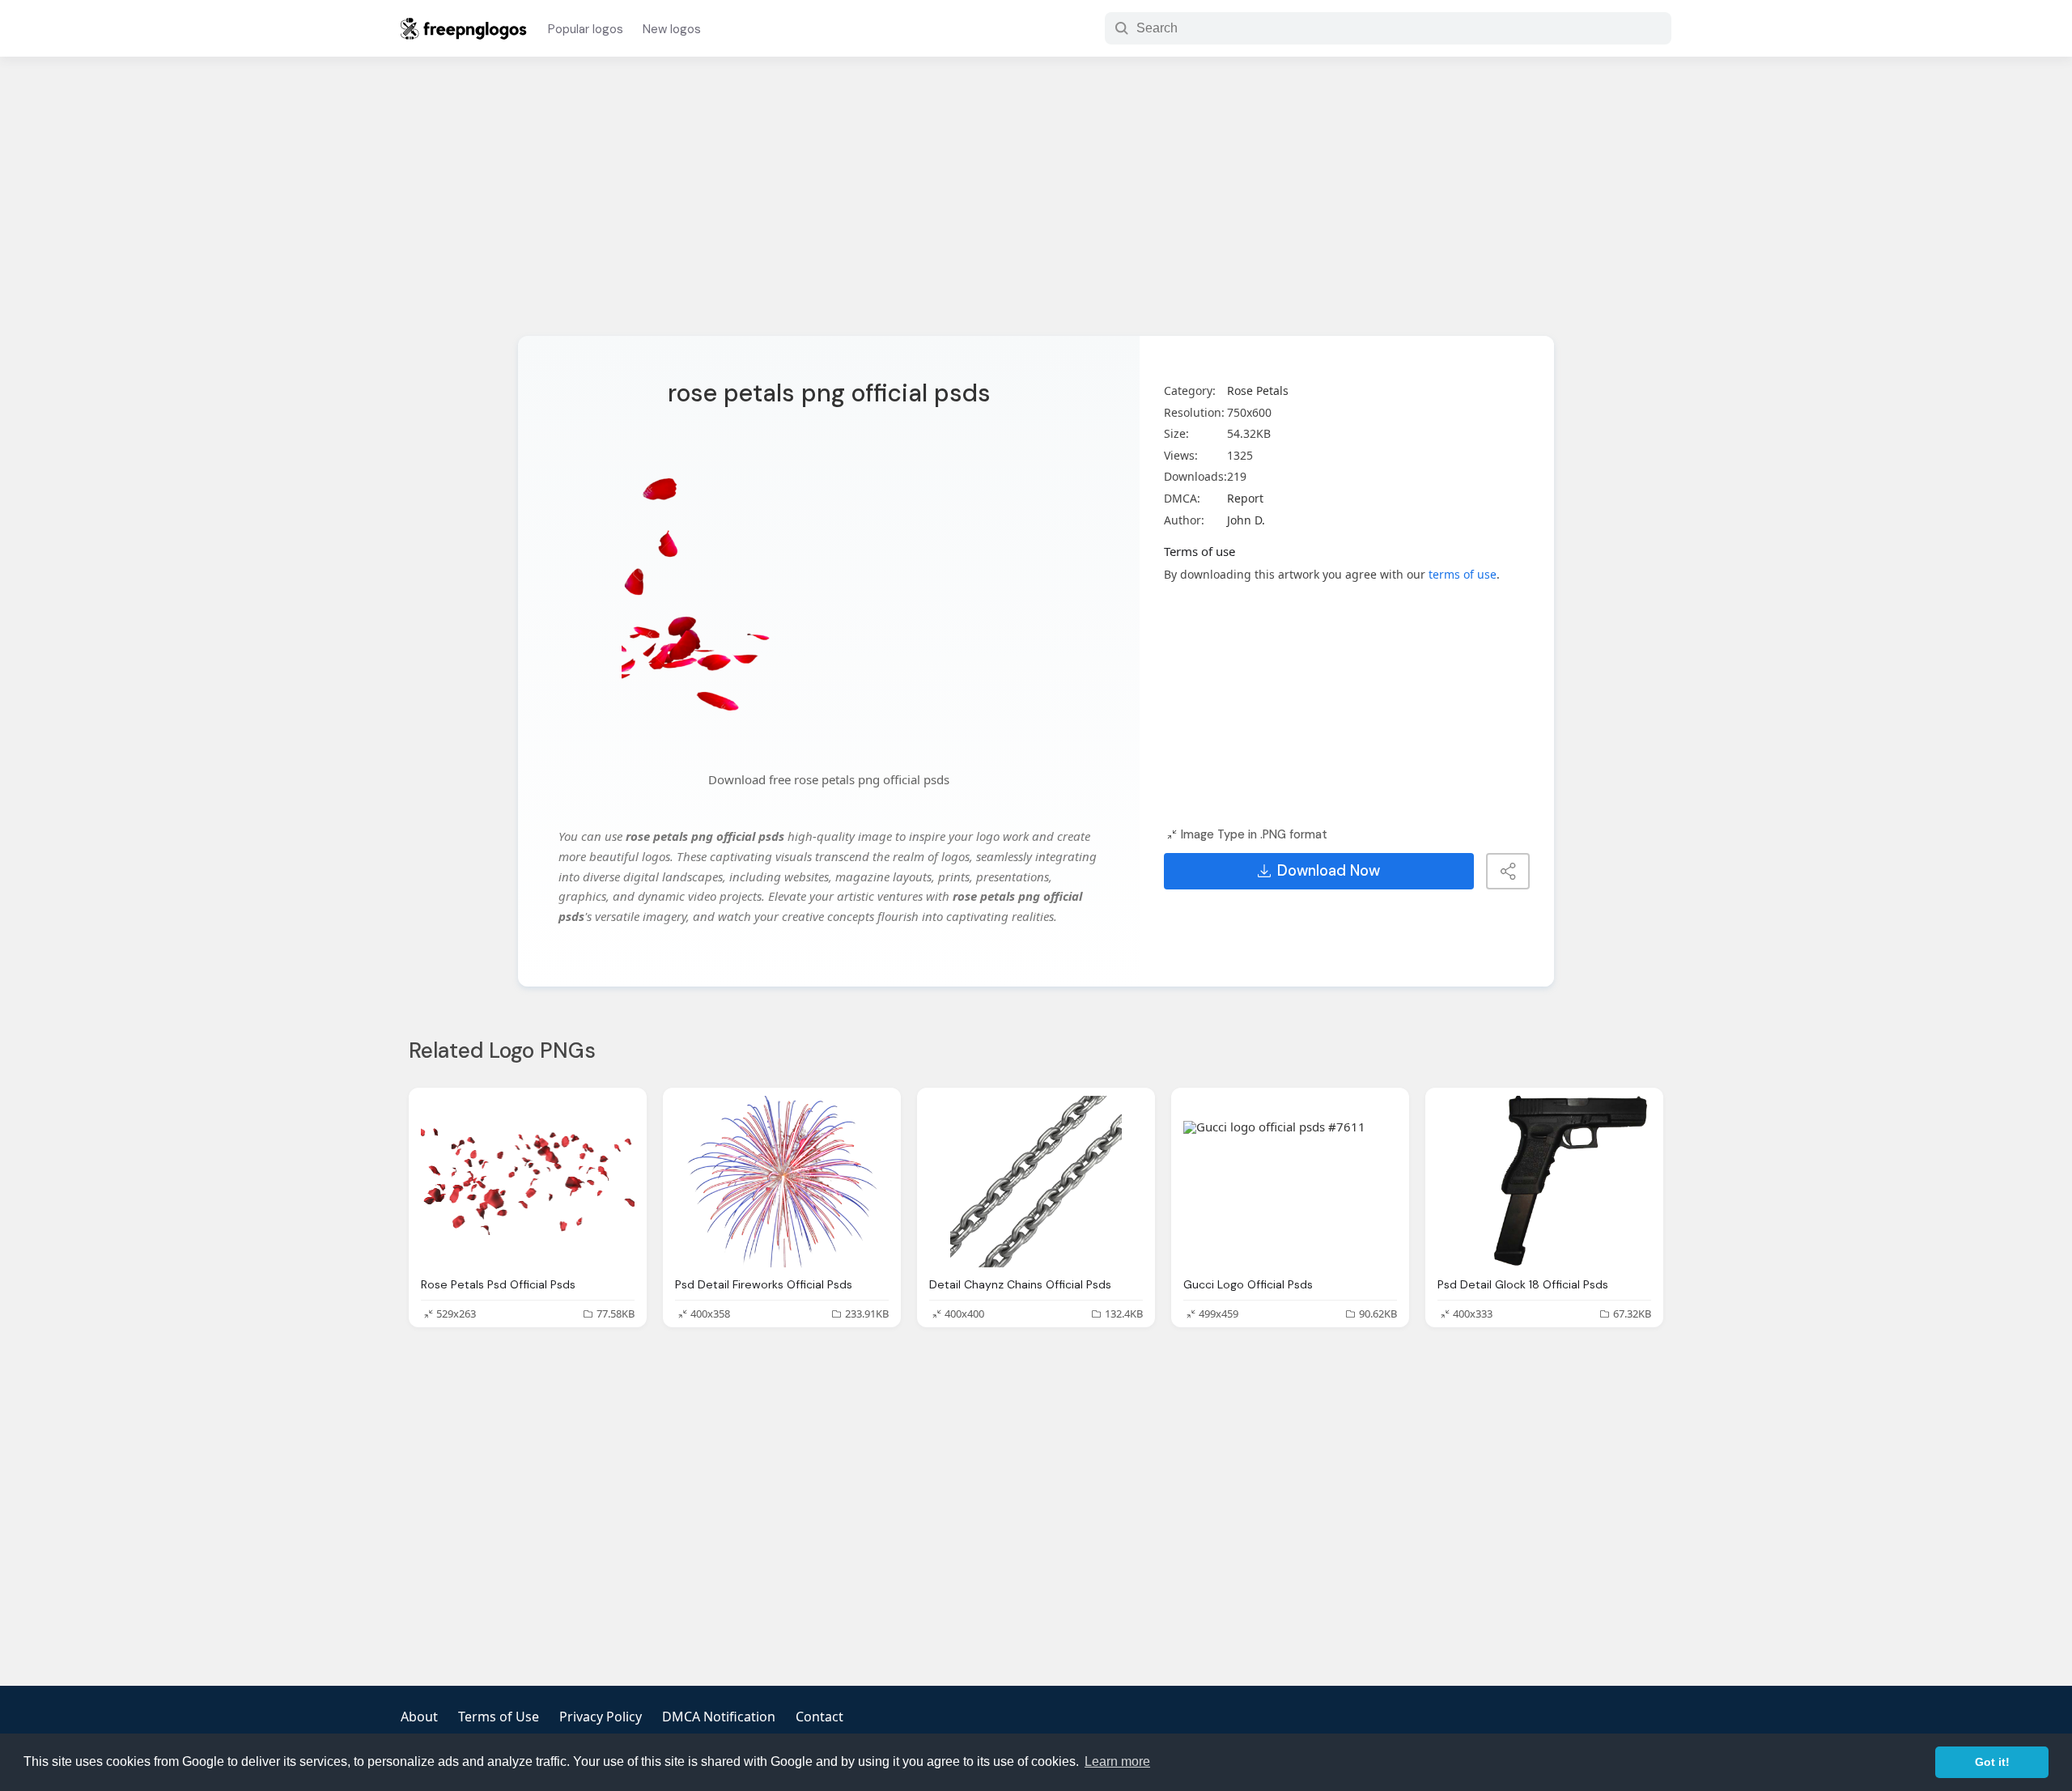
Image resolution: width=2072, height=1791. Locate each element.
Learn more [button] (1117, 1761)
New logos (672, 29)
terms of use (1463, 574)
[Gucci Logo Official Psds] (1290, 1181)
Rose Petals (1258, 390)
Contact (819, 1717)
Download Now (1329, 871)
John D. (1246, 520)
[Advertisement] (1036, 206)
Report (1245, 498)
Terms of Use (499, 1717)
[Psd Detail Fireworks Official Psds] (782, 1181)
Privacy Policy (601, 1717)
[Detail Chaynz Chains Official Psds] (1036, 1181)
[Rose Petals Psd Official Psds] (528, 1181)
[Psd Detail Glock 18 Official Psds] (1544, 1181)
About (419, 1717)
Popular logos (586, 29)
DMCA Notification (719, 1717)
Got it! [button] (1992, 1762)
